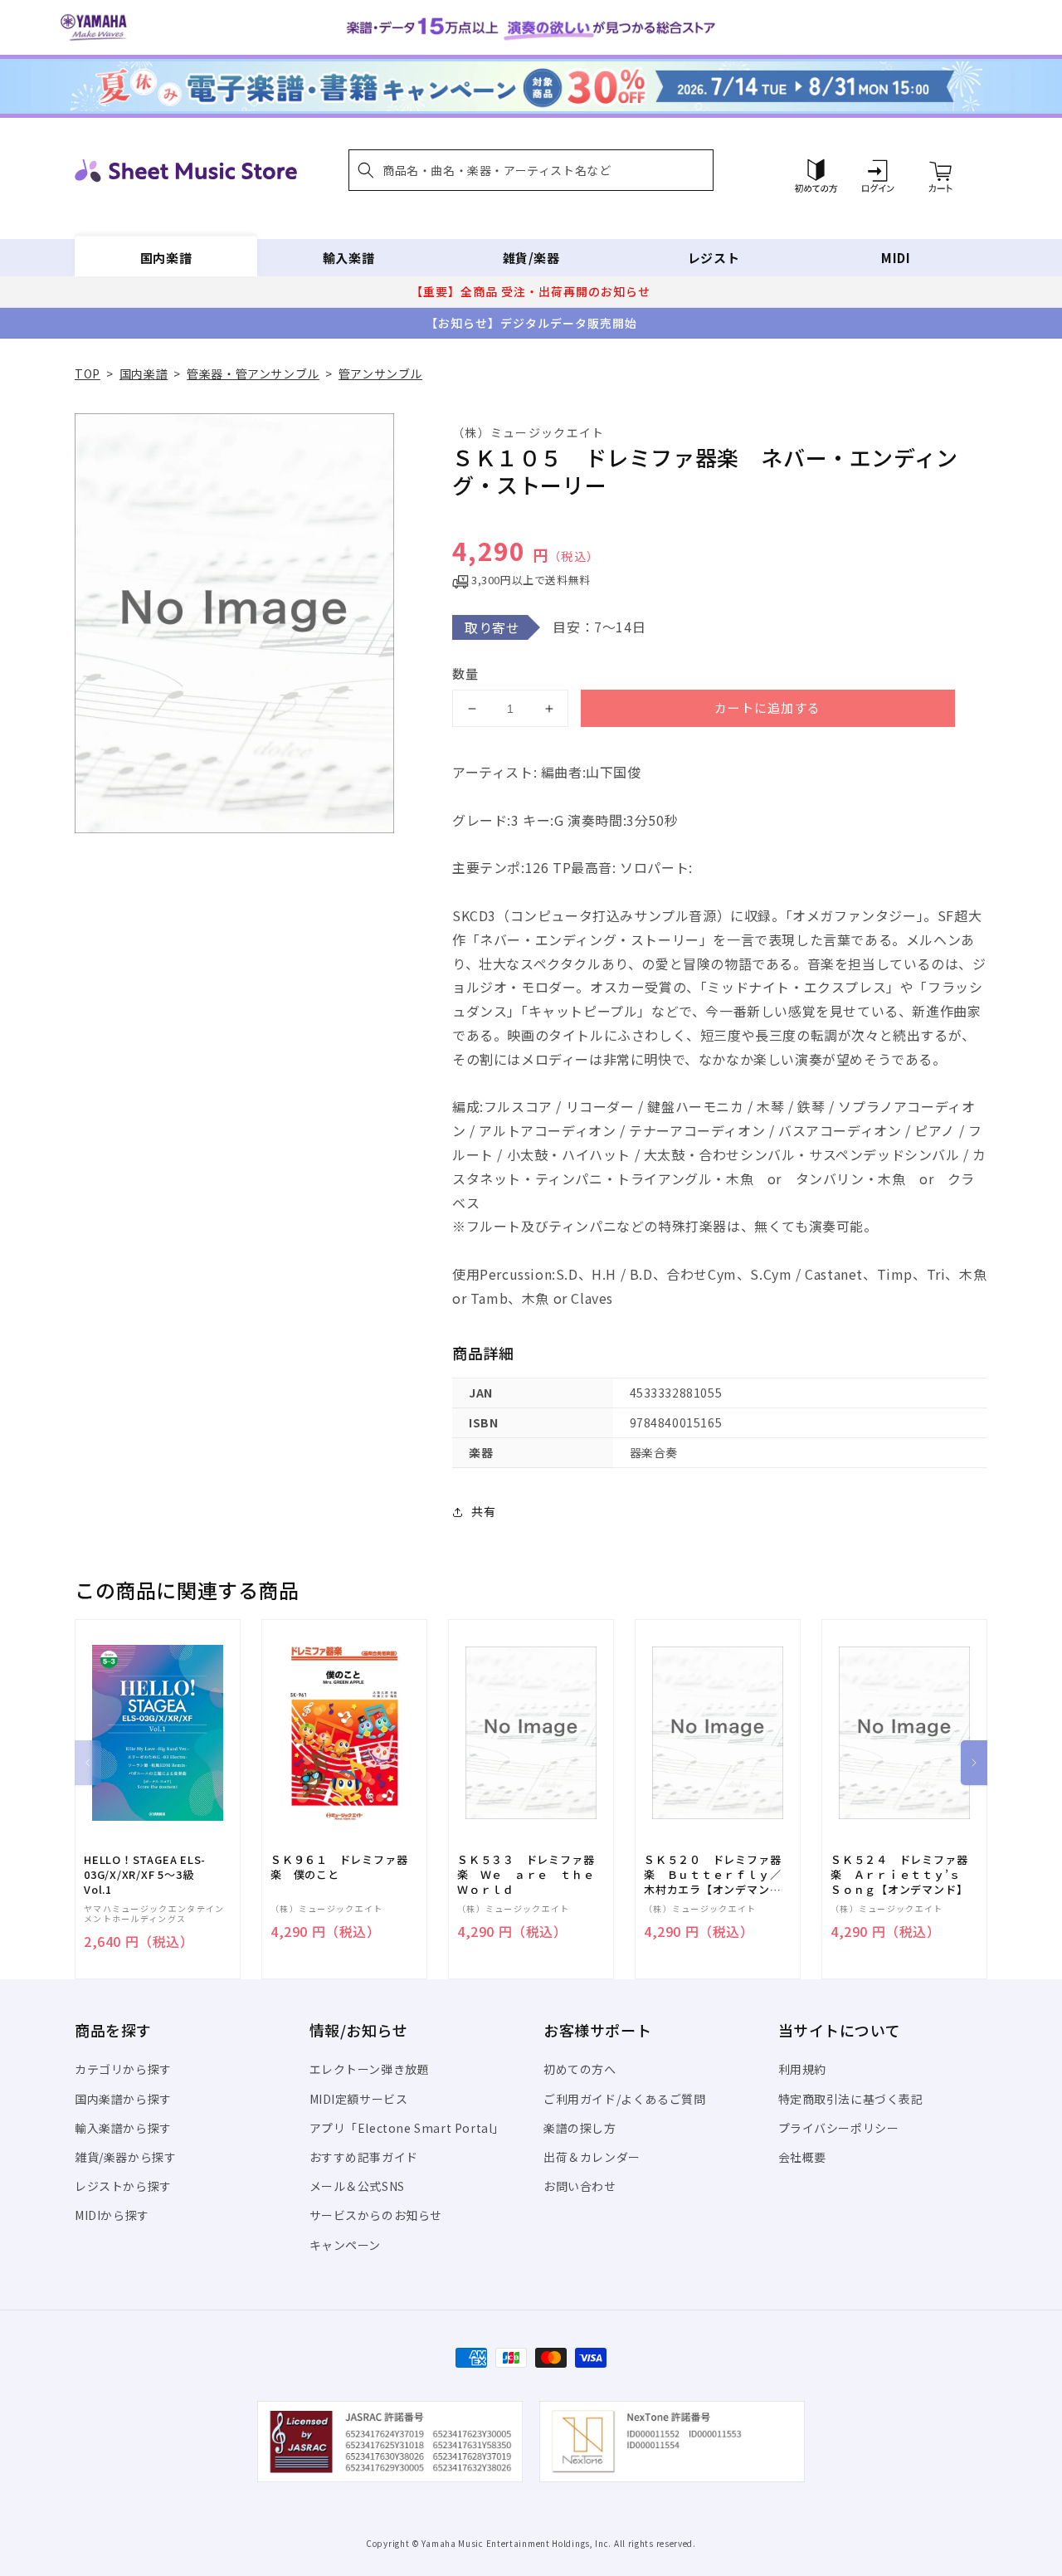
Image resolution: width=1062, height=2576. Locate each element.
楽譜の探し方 (580, 2128)
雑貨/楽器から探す (125, 2157)
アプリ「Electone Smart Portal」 (407, 2128)
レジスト (714, 258)
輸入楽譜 (348, 258)
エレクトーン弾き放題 (370, 2069)
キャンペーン (346, 2245)
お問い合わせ (580, 2186)
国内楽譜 (166, 258)
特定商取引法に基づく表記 (851, 2099)
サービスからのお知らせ (376, 2215)
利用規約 (802, 2069)
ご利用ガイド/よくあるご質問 (624, 2099)
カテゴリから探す (123, 2069)
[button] (531, 170)
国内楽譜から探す (123, 2099)
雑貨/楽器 (531, 258)
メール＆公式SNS (357, 2186)
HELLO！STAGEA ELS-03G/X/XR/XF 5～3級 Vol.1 (145, 1875)
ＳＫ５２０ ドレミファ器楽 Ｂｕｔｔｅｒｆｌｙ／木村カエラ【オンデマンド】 (712, 1875)
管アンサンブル (380, 373)
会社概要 (802, 2157)
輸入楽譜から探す (123, 2128)
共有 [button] (483, 1511)
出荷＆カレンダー (592, 2157)
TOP (88, 373)
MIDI (896, 258)
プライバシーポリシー (839, 2128)
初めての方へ (580, 2069)
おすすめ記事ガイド (364, 2157)
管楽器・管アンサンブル (253, 373)
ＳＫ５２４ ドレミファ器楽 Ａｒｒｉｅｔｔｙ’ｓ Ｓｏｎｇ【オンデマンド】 (901, 1875)
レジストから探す (123, 2186)
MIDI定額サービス (359, 2099)
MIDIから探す (112, 2215)
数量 (465, 673)
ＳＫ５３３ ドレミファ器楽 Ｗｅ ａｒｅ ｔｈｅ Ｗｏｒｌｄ (531, 1875)
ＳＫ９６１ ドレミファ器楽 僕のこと (339, 1867)
